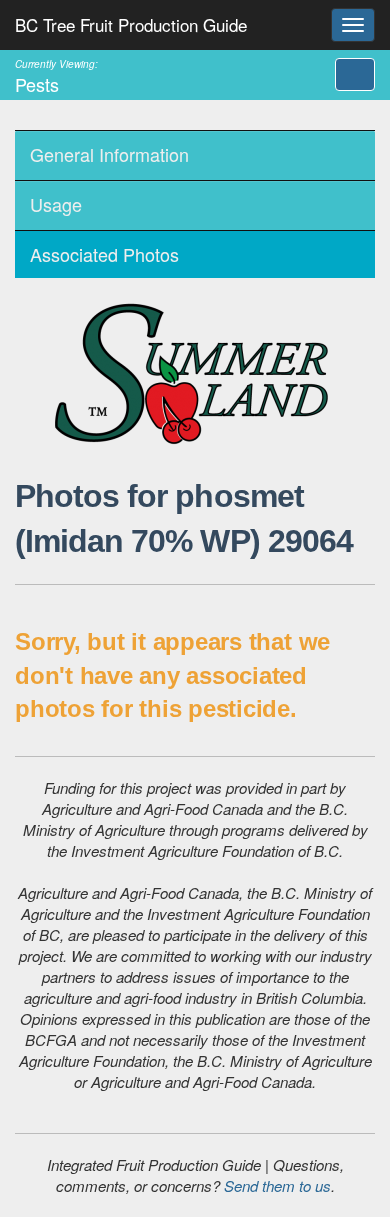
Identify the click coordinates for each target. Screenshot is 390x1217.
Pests (56, 75)
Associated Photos (104, 254)
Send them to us (277, 1185)
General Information (109, 154)
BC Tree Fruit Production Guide (131, 24)
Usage (56, 204)
